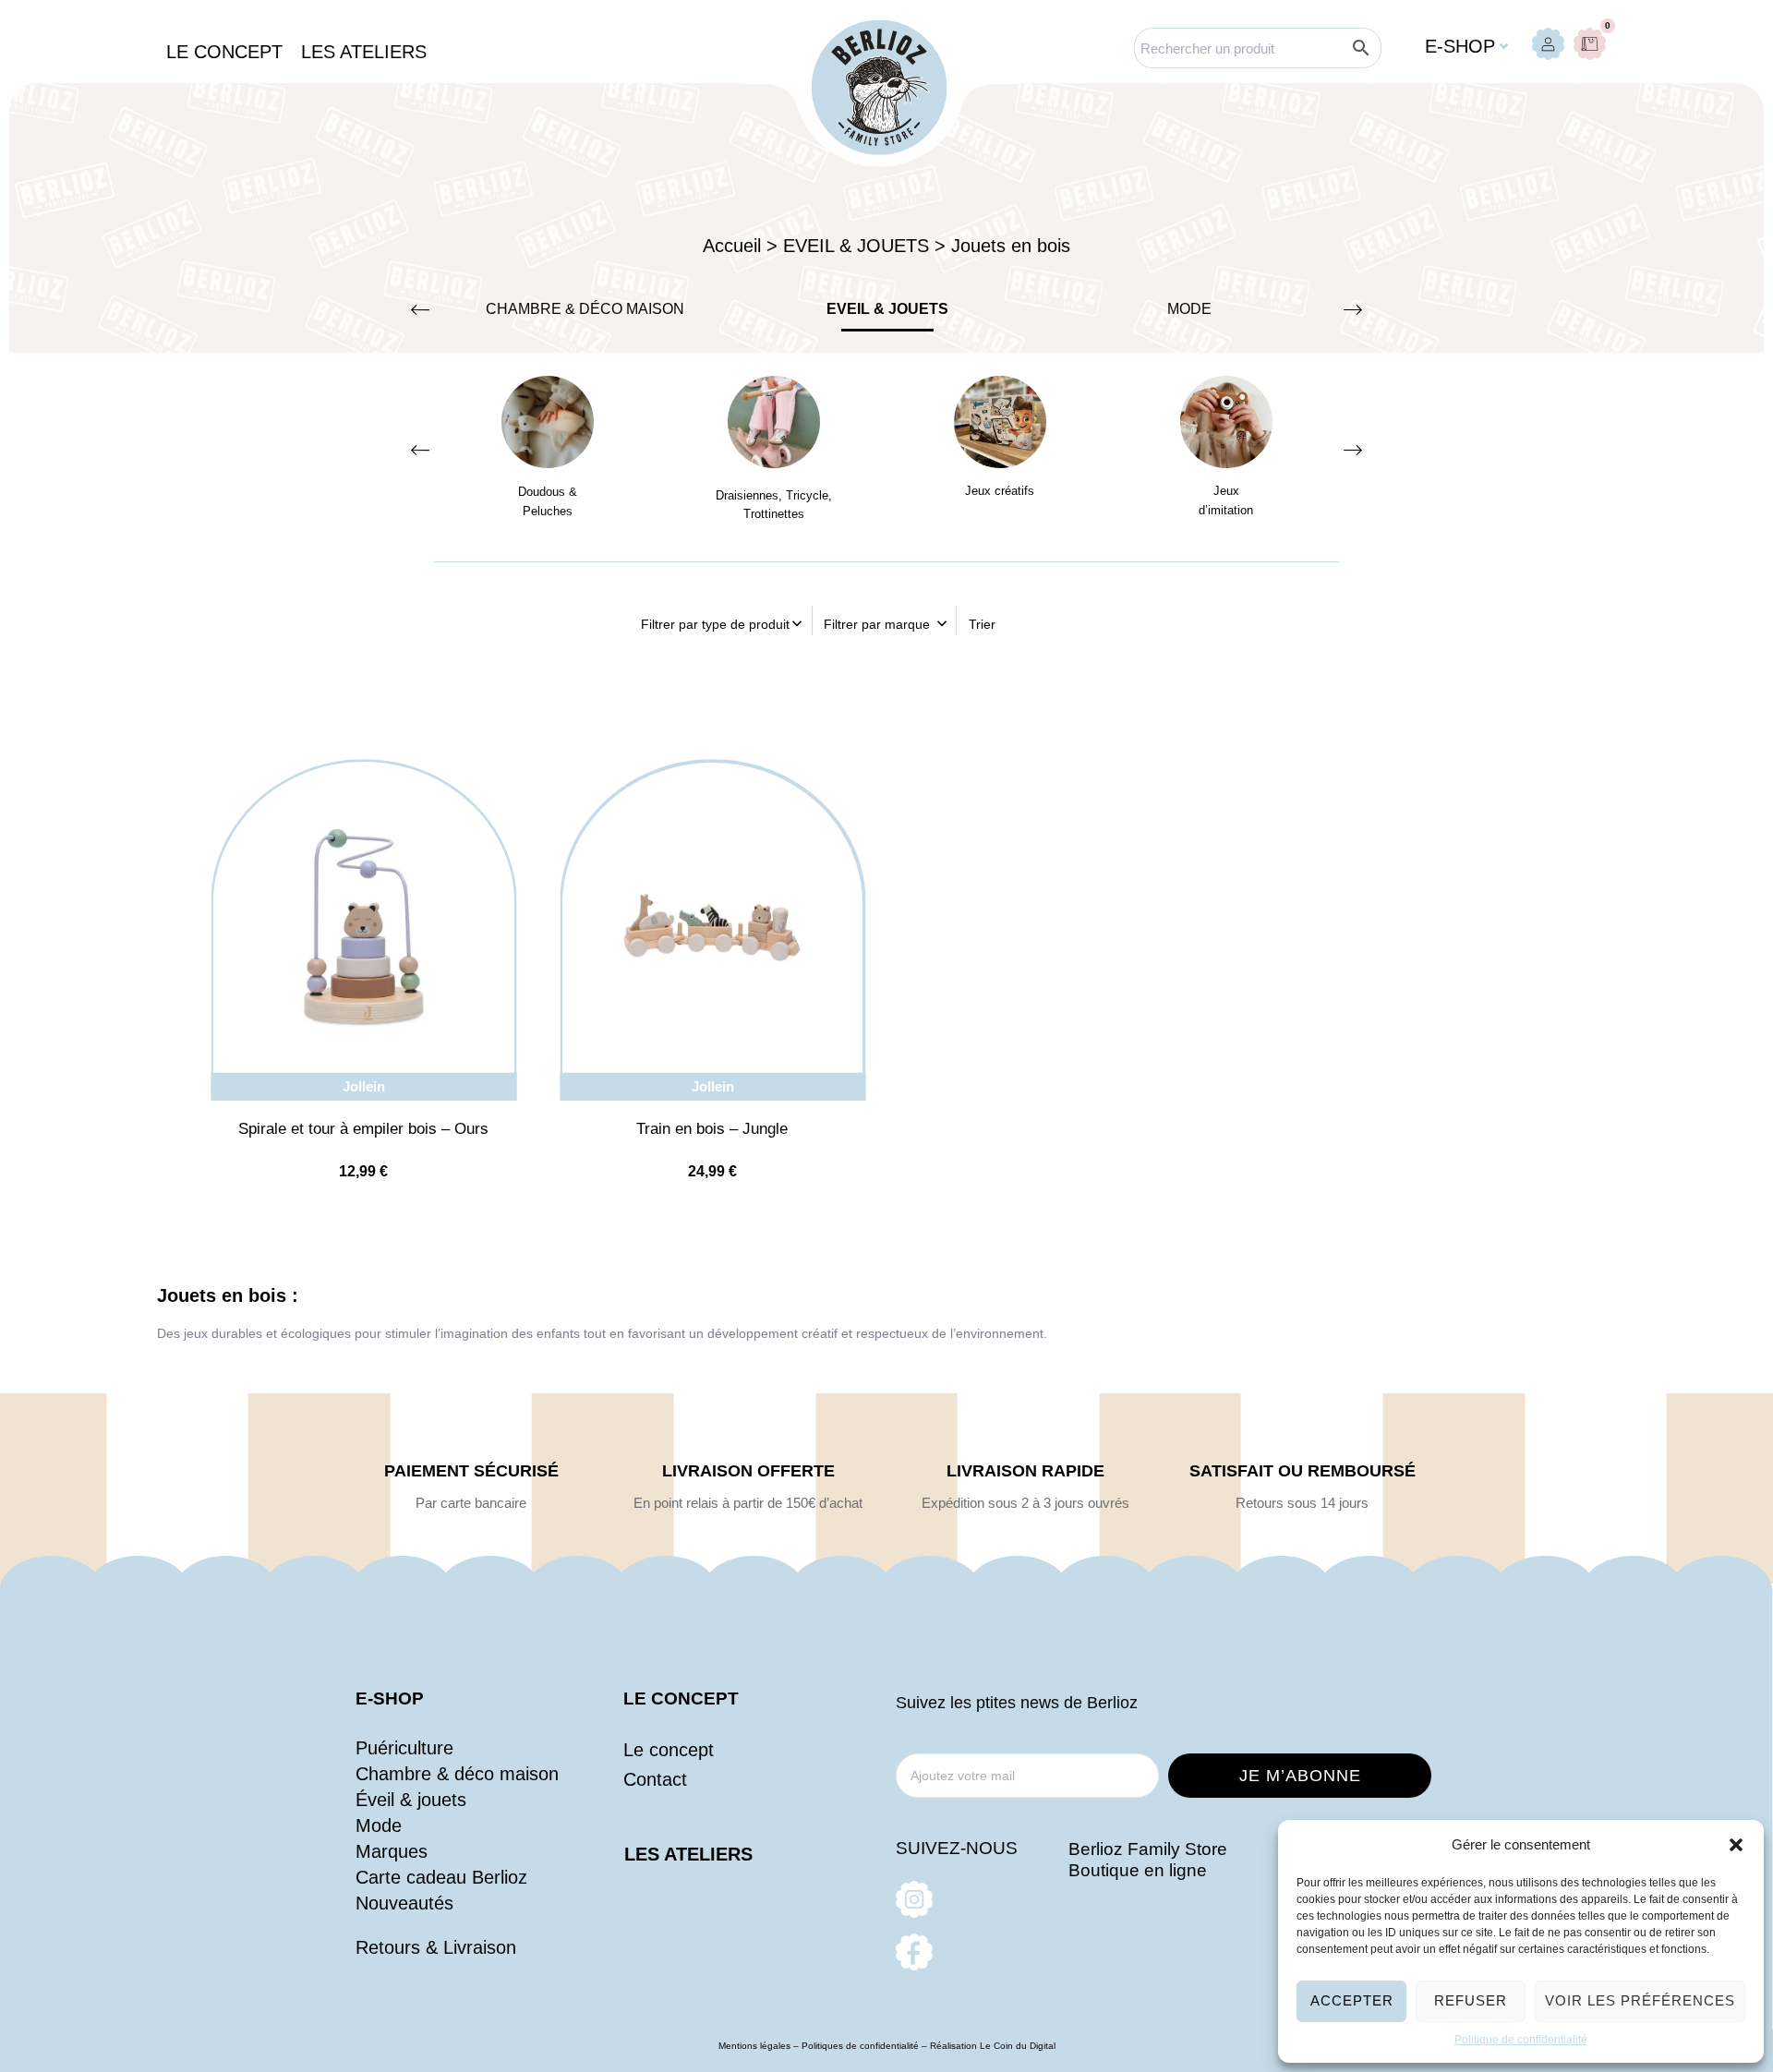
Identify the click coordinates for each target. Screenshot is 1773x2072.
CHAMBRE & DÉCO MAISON (585, 309)
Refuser (1471, 2000)
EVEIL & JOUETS (887, 309)
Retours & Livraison (436, 1947)
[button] (1736, 1845)
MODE (1189, 309)
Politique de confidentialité (1521, 2040)
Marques (392, 1851)
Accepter (1352, 2000)
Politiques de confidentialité (860, 2046)
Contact (655, 1779)
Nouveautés (404, 1903)
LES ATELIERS (688, 1854)
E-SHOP (390, 1699)
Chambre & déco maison (457, 1774)
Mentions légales (754, 2046)
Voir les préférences (1640, 2000)
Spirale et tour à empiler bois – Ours (363, 1129)
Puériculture (404, 1748)
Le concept (669, 1750)
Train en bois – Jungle (712, 1129)
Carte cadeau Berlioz (441, 1877)
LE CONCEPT (681, 1699)
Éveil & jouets (411, 1800)
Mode (379, 1825)
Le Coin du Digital (1018, 2046)
